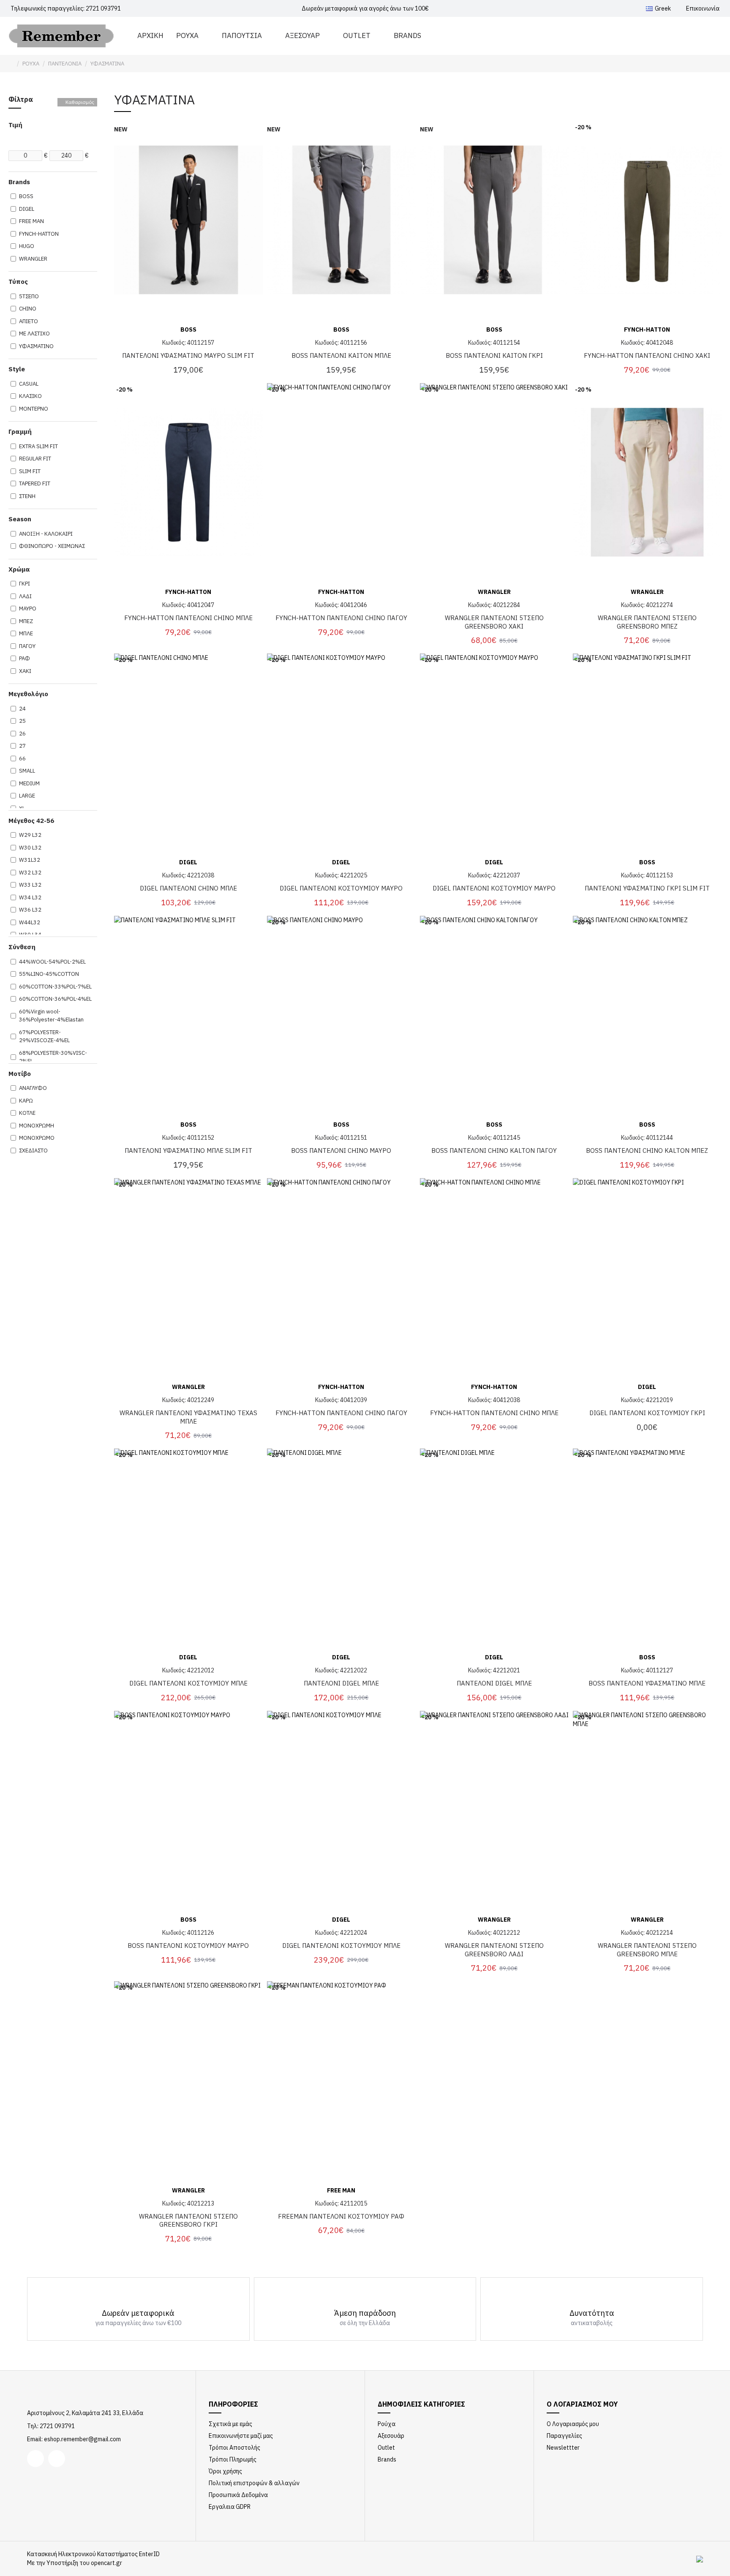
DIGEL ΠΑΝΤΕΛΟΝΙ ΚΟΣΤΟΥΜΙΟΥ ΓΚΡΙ (647, 1413)
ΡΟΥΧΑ (31, 64)
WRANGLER (494, 592)
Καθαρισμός (80, 102)
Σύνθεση (22, 947)
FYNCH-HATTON (647, 329)
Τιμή (15, 125)
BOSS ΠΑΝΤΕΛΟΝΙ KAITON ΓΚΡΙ (494, 355)
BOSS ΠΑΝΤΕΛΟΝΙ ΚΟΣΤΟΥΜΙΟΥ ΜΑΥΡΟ (188, 1946)
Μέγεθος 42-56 (31, 821)
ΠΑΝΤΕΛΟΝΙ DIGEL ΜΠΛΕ (341, 1683)
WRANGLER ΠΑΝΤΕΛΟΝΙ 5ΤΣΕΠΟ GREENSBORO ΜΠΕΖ (647, 622)
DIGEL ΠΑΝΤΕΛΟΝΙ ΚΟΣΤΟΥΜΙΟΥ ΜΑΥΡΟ (341, 888)
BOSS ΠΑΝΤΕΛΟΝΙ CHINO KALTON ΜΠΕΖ (647, 1150)
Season (20, 519)
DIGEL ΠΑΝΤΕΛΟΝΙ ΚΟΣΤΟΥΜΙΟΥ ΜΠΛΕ (188, 1683)
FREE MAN (341, 2190)
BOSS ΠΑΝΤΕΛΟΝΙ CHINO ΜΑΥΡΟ (341, 1150)
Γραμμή (20, 432)
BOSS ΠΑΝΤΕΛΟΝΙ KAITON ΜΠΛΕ (341, 355)
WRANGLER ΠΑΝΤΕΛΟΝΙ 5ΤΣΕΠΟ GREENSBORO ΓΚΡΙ (188, 2221)
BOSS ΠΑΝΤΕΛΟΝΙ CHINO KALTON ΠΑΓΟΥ (494, 1150)
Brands (19, 182)
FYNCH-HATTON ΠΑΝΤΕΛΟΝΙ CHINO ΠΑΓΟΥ (341, 618)
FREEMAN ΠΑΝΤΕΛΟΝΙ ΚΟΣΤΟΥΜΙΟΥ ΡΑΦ (341, 2216)
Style (17, 369)
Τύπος (18, 282)
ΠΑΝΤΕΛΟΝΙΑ (65, 64)
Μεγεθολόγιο (28, 694)
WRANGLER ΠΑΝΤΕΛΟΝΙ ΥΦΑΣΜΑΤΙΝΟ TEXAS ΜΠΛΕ (188, 1417)
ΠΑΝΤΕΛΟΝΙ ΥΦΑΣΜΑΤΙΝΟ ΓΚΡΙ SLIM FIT (647, 888)
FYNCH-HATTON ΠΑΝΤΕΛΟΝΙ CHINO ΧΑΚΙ (647, 355)
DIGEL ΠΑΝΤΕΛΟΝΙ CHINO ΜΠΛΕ (188, 888)
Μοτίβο (20, 1074)
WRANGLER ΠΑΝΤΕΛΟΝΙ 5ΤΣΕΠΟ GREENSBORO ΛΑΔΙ (494, 1950)
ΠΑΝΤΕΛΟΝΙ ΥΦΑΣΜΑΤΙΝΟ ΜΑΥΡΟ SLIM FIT (188, 355)
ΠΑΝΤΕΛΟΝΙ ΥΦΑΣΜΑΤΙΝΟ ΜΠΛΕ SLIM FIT (188, 1150)
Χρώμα (19, 569)
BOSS (188, 329)
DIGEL (188, 862)
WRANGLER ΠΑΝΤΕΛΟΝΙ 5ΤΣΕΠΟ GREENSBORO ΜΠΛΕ (647, 1950)
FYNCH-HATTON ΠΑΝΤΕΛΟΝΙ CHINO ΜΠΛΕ (188, 618)
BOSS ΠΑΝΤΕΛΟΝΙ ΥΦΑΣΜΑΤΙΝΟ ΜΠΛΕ (647, 1683)
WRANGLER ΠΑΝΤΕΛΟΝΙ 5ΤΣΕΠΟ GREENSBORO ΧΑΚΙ (494, 622)
